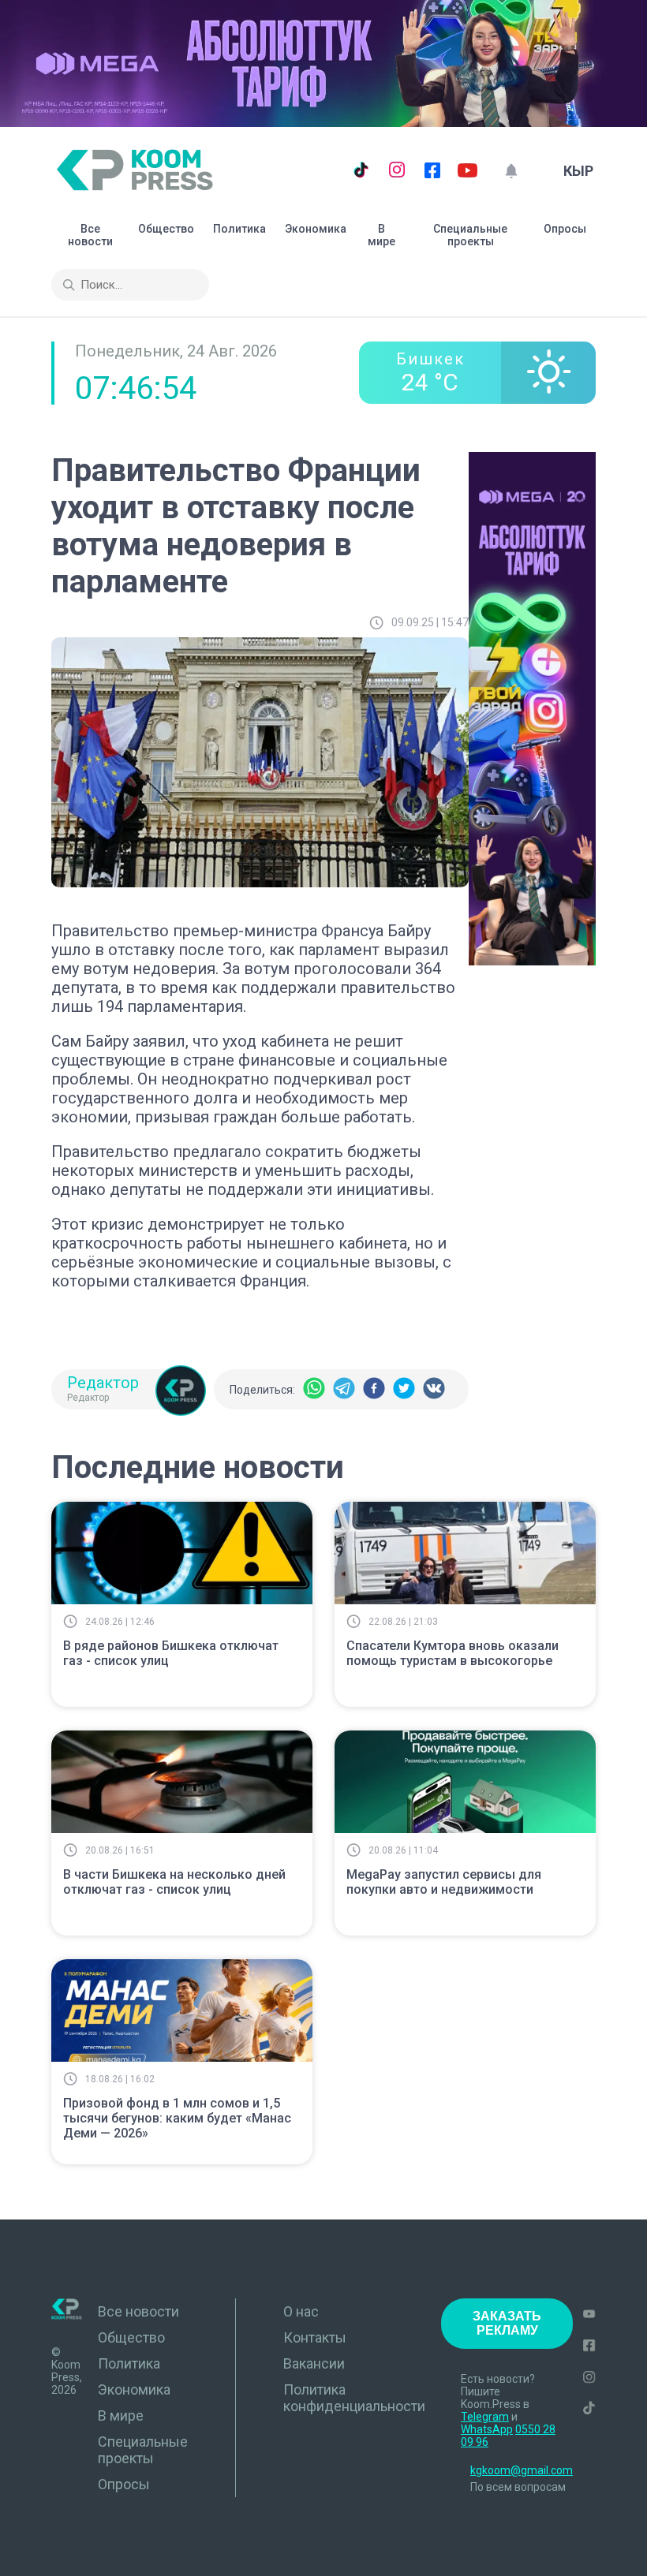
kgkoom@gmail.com (522, 2470)
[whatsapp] (314, 1389)
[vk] (434, 1389)
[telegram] (344, 1389)
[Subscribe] (511, 171)
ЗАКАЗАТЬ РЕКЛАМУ (507, 2323)
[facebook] (374, 1389)
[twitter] (404, 1389)
